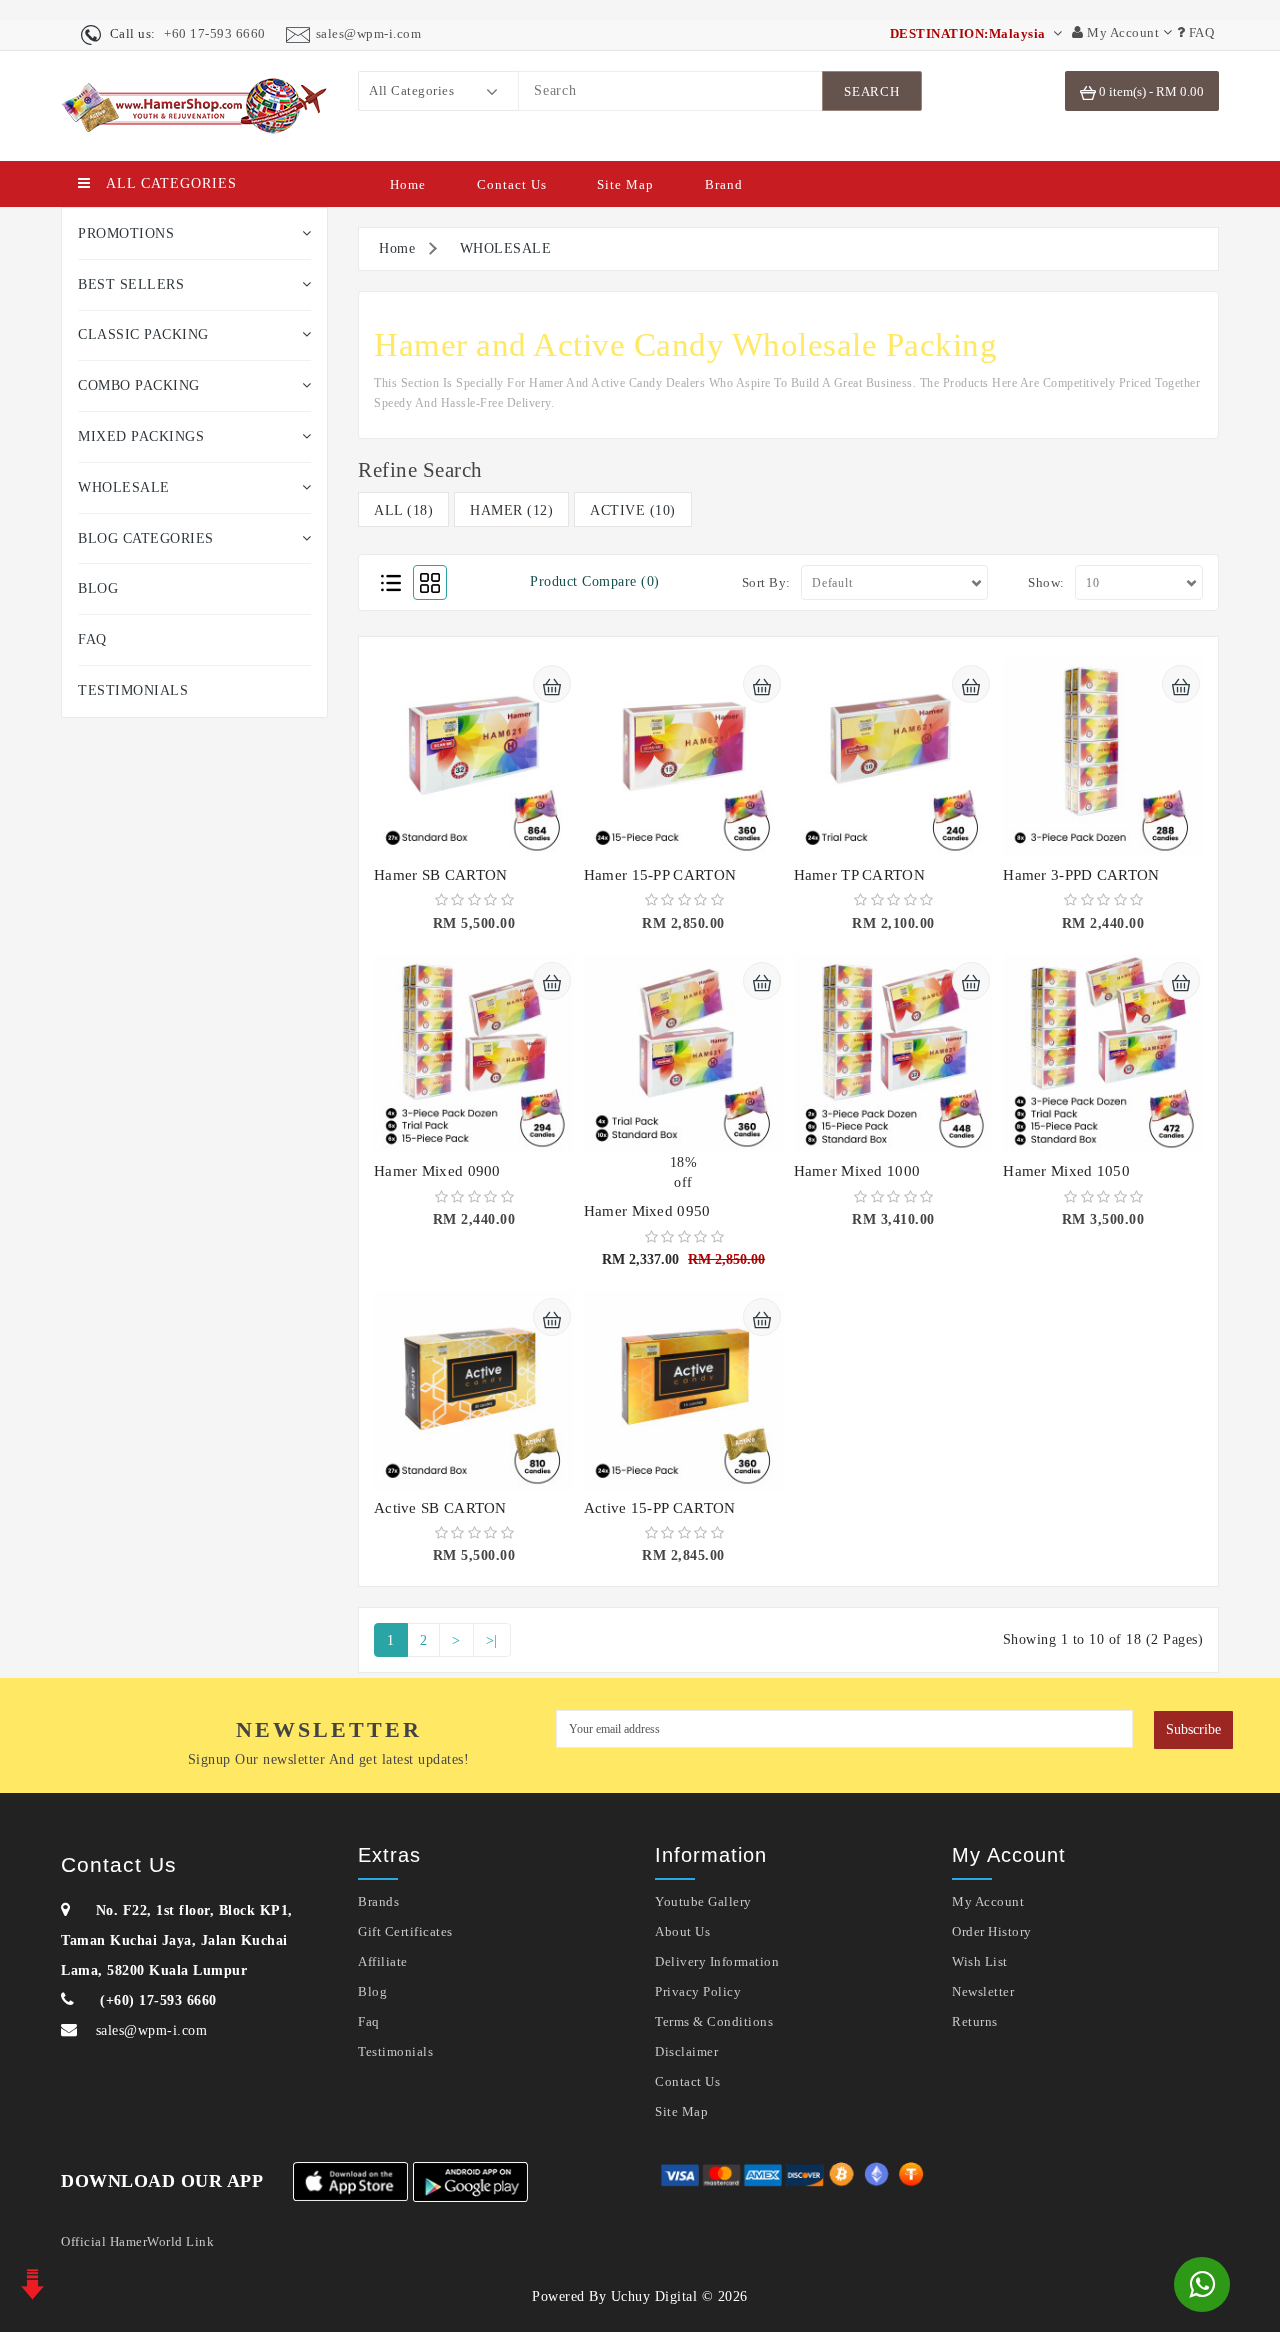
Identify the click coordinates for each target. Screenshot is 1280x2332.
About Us (682, 1931)
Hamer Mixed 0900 (437, 1171)
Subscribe (1193, 1729)
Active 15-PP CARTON (660, 1508)
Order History (992, 1931)
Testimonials (395, 2051)
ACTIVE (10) (633, 510)
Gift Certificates (405, 1931)
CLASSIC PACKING (143, 334)
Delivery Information (717, 1961)
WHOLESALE (124, 487)
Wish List (980, 1961)
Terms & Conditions (714, 2021)
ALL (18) (403, 510)
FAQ (92, 639)
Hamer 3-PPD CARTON (1081, 875)
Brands (378, 1901)
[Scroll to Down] (30, 2282)
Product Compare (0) (595, 581)
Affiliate (383, 1961)
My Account (988, 1901)
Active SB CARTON (440, 1508)
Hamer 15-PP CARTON (660, 875)
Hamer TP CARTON (860, 875)
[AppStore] (350, 2181)
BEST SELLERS (131, 284)
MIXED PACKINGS (141, 436)
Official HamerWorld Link (137, 2241)
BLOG (98, 588)
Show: (1046, 582)
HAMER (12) (511, 510)
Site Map (625, 184)
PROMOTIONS (126, 233)
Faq (369, 2021)
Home (408, 184)
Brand (724, 184)
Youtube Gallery (703, 1901)
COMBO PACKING (139, 385)
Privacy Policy (698, 1991)
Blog (372, 1991)
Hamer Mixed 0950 (647, 1211)
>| (492, 1640)
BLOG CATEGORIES (146, 538)
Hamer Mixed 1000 (857, 1171)
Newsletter (983, 1991)
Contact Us (512, 184)
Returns (975, 2021)
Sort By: (766, 582)
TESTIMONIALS (133, 690)
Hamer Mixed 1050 (1066, 1171)
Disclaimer (686, 2051)
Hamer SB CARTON (441, 875)
